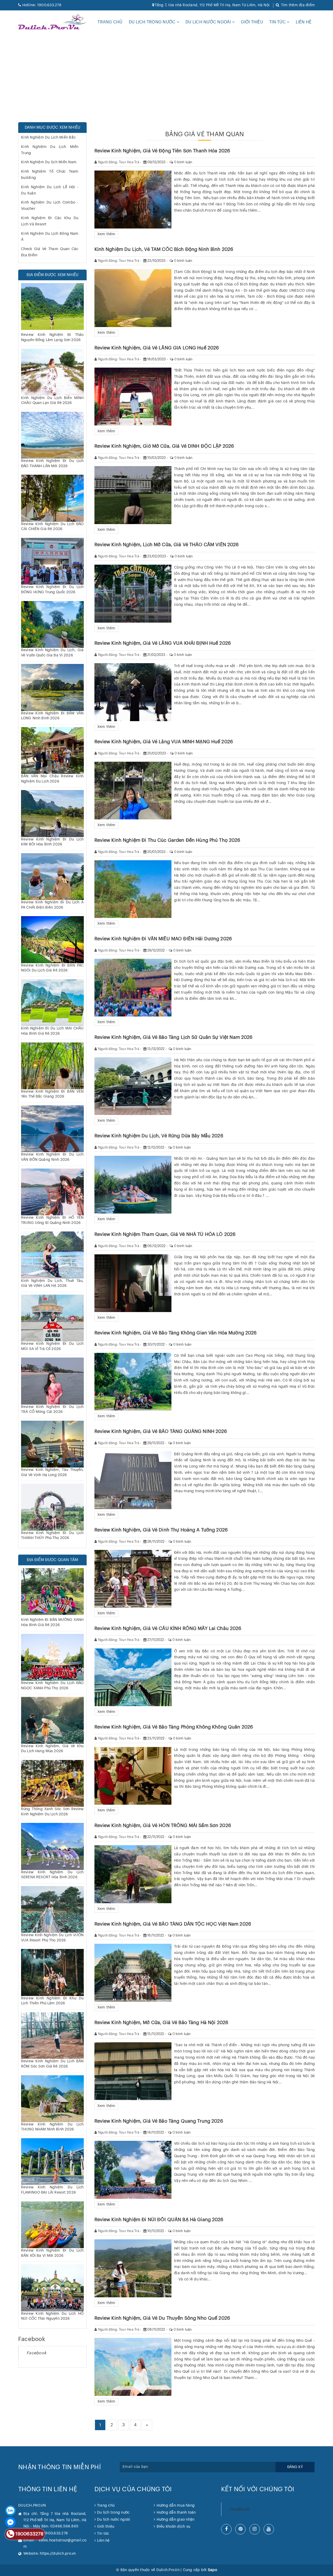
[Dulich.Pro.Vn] (52, 22)
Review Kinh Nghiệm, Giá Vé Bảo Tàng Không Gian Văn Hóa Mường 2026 (176, 1333)
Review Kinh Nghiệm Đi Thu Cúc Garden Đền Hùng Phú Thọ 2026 (167, 840)
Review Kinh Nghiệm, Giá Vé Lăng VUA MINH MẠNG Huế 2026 (164, 742)
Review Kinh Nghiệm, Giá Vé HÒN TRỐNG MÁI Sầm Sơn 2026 (163, 1825)
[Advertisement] (156, 78)
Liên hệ (304, 22)
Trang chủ (110, 22)
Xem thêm (106, 234)
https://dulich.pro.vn (58, 2554)
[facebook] (226, 2529)
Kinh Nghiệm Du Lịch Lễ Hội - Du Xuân (50, 190)
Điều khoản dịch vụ (173, 2527)
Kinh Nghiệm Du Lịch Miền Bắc (48, 138)
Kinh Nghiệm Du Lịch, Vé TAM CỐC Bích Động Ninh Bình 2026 (164, 249)
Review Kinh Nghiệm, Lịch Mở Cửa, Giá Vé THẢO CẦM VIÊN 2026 (167, 545)
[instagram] (255, 2529)
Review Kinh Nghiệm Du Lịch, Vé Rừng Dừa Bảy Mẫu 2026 (159, 1136)
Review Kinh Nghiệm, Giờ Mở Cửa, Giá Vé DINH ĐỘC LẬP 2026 (164, 446)
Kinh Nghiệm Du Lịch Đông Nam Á (50, 237)
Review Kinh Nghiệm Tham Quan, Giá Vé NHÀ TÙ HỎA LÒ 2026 (165, 1234)
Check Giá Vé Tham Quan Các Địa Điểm (50, 252)
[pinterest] (240, 2529)
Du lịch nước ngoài (209, 22)
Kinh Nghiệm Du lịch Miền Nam (49, 162)
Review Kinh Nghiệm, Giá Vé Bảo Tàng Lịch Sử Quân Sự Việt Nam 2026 (174, 1037)
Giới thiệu (252, 22)
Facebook (36, 2353)
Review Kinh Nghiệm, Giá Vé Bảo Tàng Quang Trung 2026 (159, 2121)
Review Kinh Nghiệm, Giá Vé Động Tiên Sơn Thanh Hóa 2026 (162, 151)
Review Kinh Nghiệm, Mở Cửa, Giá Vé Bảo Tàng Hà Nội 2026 (161, 2023)
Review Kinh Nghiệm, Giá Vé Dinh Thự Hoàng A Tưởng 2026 (161, 1530)
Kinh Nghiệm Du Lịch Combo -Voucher (50, 206)
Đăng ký (295, 2467)
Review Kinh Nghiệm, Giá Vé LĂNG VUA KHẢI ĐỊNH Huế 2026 (163, 643)
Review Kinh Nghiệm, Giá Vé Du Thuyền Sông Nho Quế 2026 (162, 2318)
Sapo (212, 2570)
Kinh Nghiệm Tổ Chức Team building (50, 175)
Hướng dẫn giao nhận (175, 2520)
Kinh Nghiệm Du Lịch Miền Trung (50, 150)
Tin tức (278, 22)
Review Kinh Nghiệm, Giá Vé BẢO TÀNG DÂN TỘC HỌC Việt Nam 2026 (173, 1924)
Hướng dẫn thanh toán (176, 2513)
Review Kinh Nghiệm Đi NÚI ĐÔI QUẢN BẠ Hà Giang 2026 (159, 2220)
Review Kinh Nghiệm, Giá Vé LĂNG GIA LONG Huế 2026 (157, 348)
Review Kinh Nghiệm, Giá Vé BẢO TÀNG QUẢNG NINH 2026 (161, 1431)
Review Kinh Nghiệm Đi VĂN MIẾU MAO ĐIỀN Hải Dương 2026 (163, 939)
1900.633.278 (42, 5)
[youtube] (269, 2529)
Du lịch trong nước (153, 22)
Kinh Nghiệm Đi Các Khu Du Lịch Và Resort (50, 221)
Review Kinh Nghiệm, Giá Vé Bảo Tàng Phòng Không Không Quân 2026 (174, 1727)
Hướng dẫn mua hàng (176, 2506)
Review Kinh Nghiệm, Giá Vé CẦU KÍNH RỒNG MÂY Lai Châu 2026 (168, 1628)
